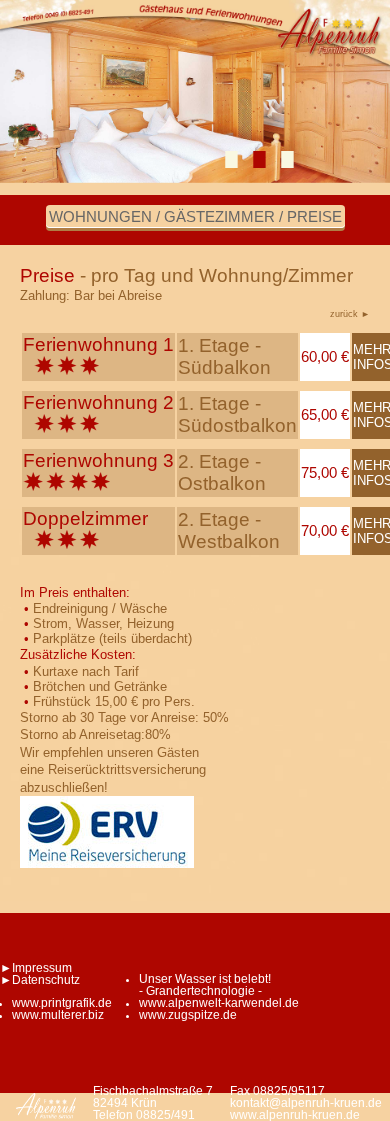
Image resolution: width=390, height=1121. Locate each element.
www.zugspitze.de (188, 1015)
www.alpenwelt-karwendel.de (219, 1003)
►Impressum (36, 968)
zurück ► (350, 313)
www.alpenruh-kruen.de (295, 1115)
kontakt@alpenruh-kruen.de (306, 1103)
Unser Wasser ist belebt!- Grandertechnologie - (205, 985)
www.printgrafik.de (62, 1003)
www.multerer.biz (58, 1015)
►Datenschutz (40, 980)
